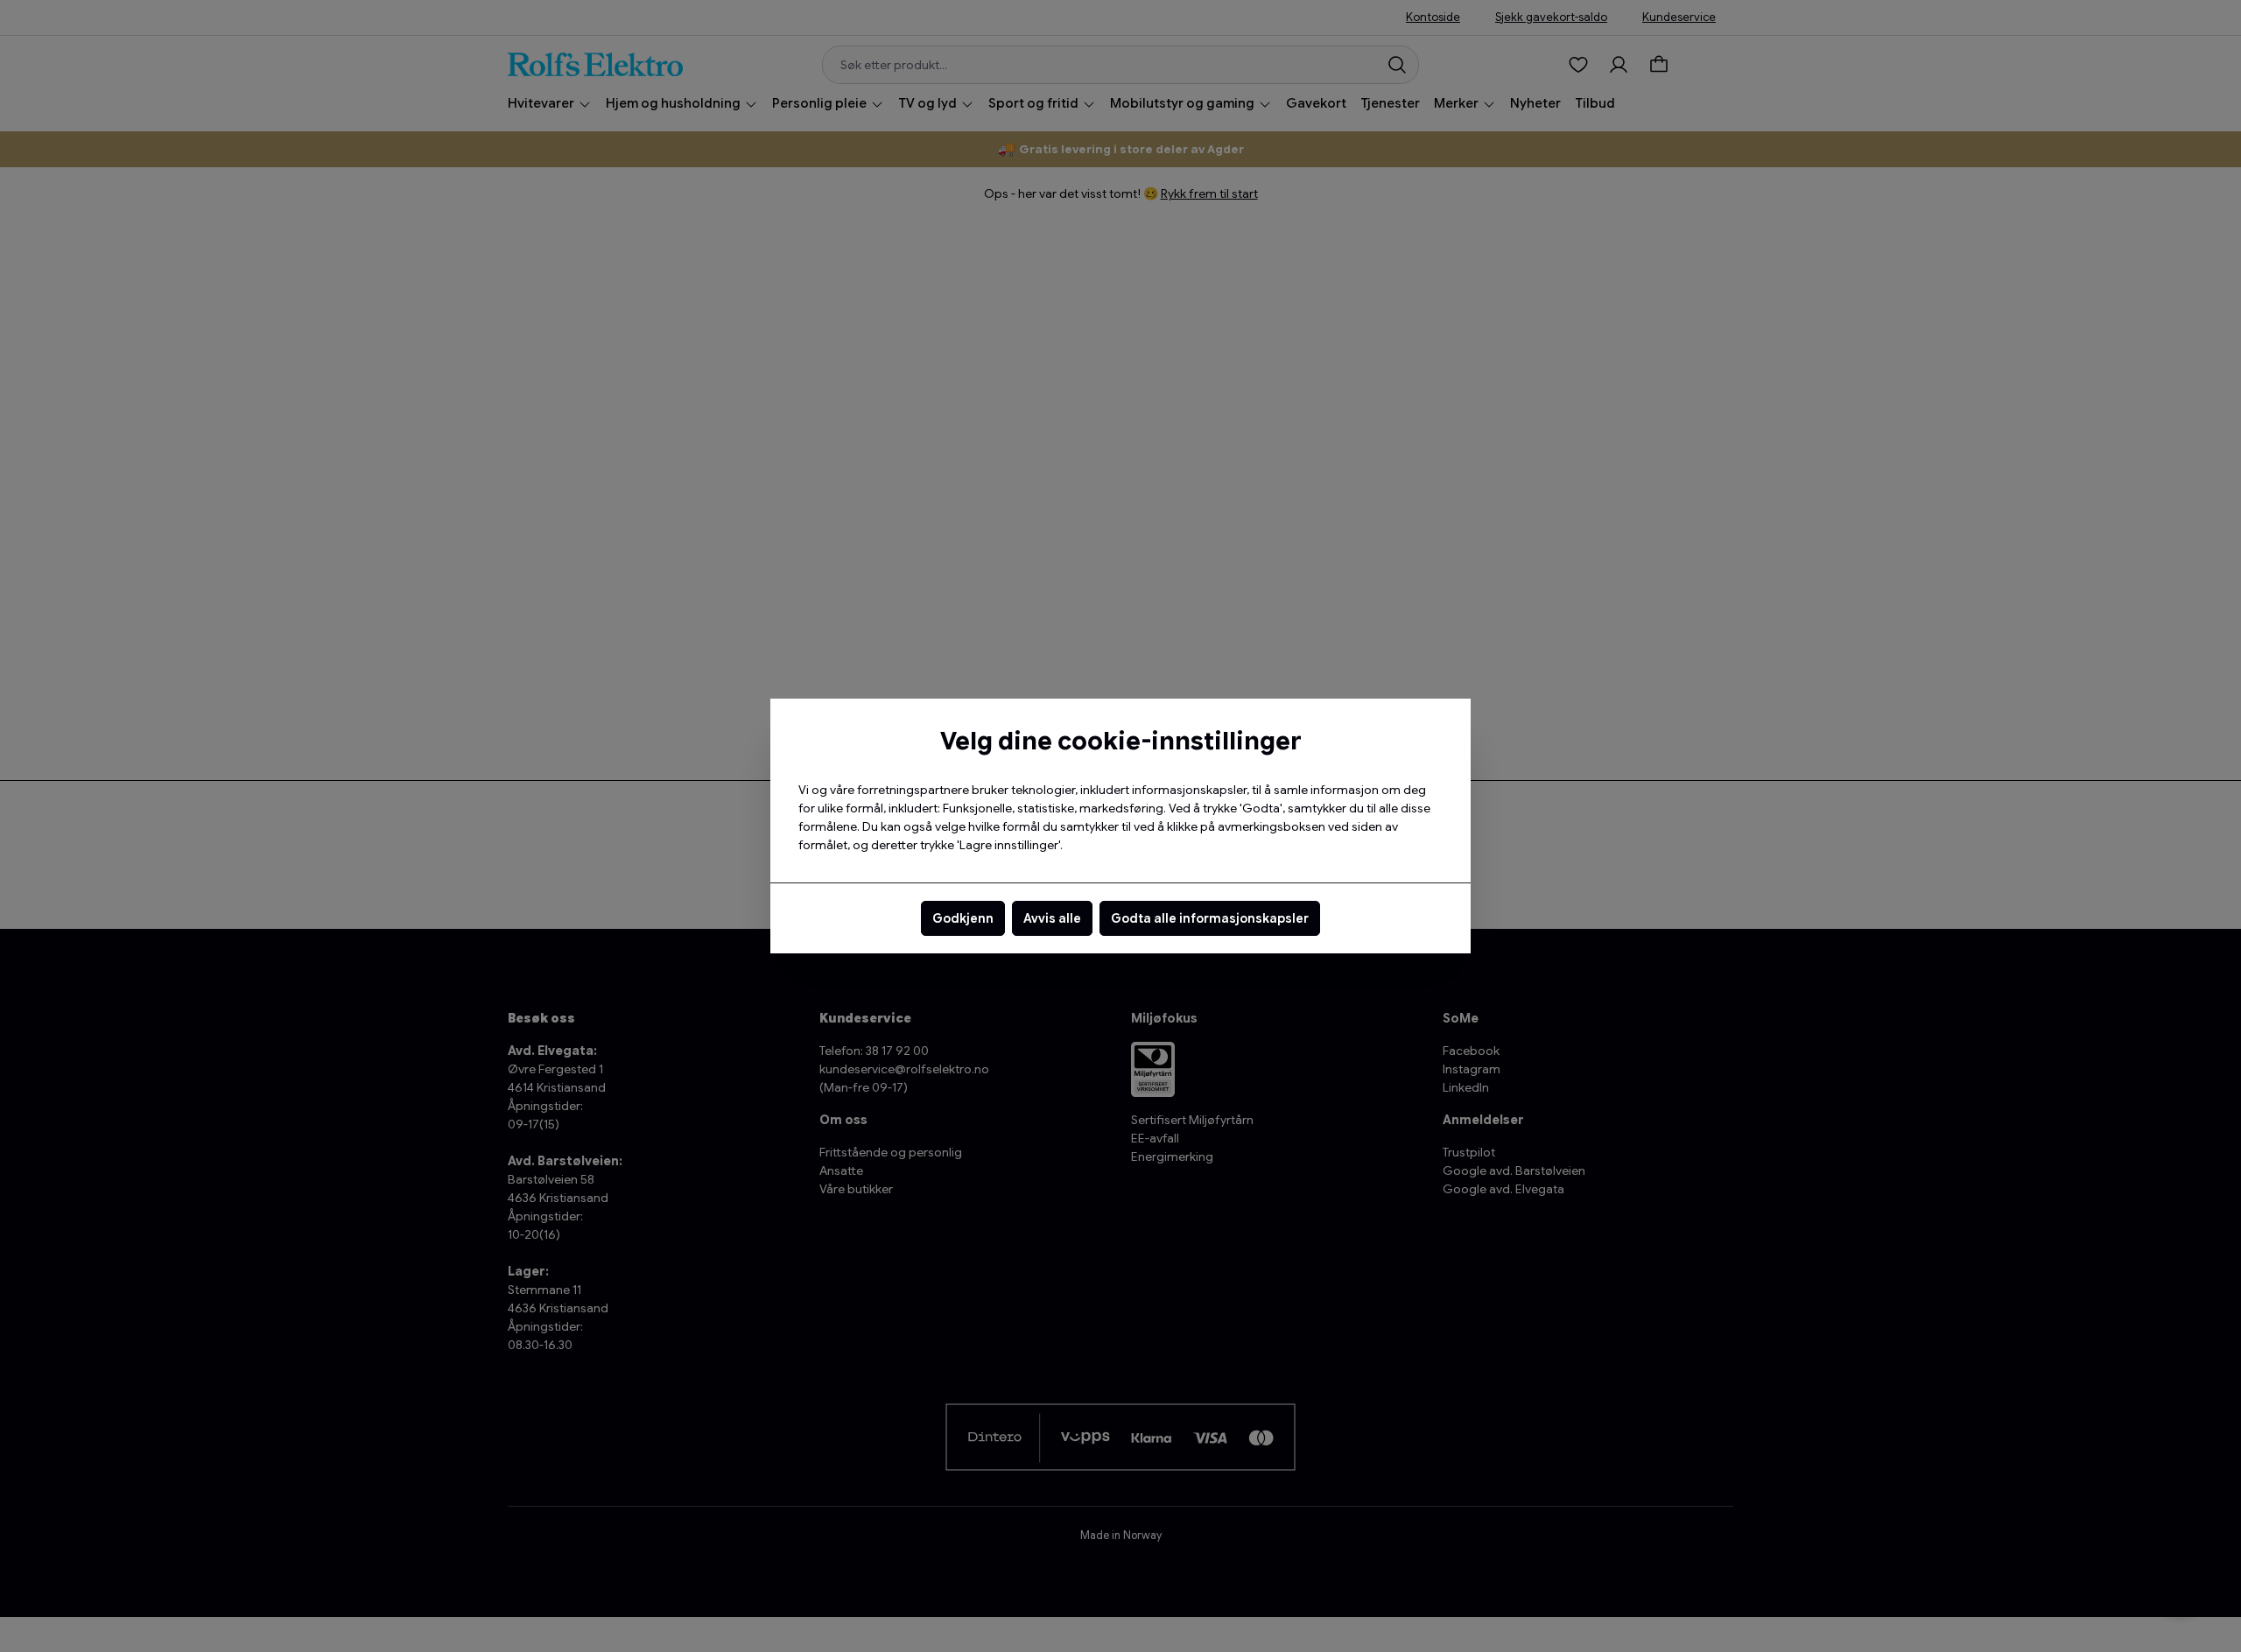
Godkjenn (963, 918)
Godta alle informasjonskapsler (1210, 918)
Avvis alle (1052, 918)
